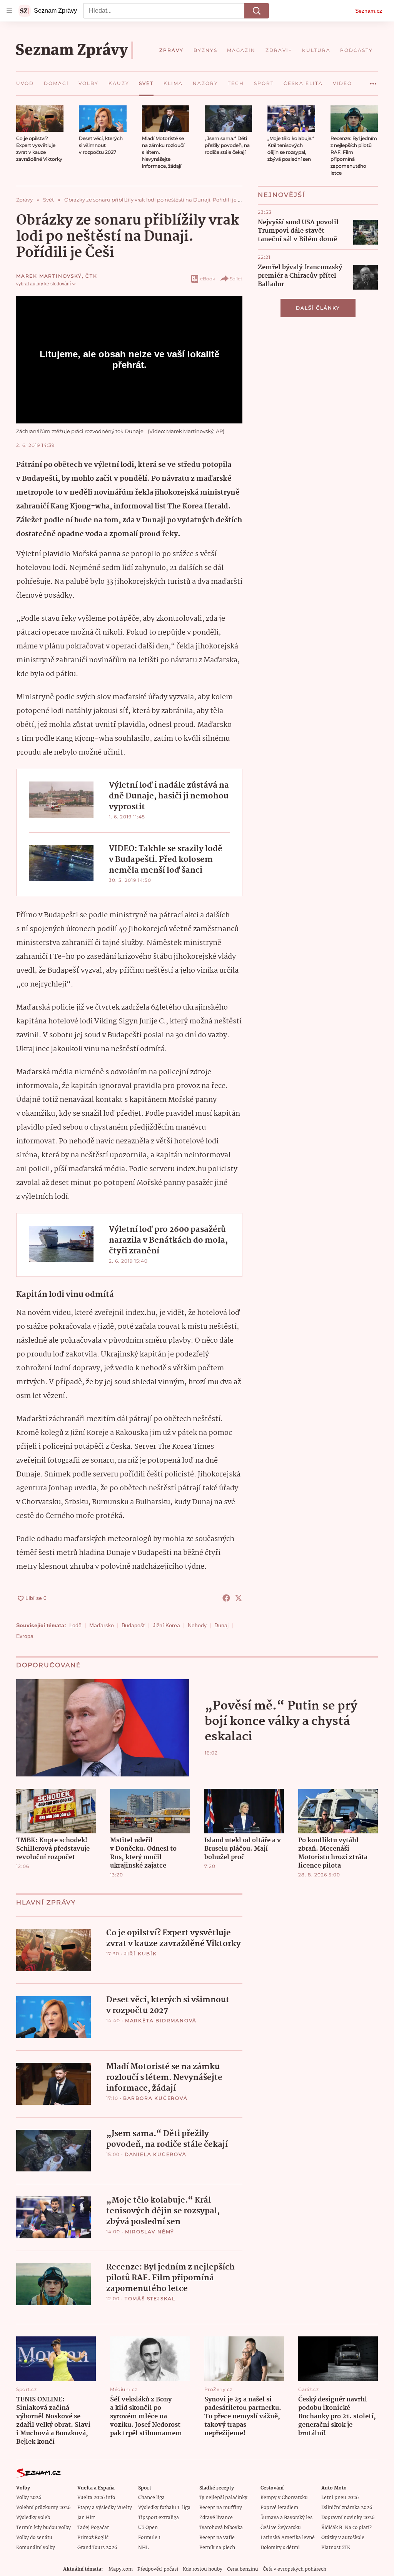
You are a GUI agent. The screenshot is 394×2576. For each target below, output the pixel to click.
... (373, 81)
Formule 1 (149, 2538)
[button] (40, 119)
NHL (143, 2548)
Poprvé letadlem (279, 2508)
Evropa (25, 1636)
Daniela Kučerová (156, 2154)
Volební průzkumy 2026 (43, 2508)
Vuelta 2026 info (96, 2498)
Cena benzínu (243, 2569)
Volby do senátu (34, 2538)
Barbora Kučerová (155, 2098)
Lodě (75, 1625)
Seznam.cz (369, 11)
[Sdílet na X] (239, 1598)
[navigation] (9, 11)
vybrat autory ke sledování (43, 284)
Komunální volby (36, 2548)
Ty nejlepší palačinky (223, 2498)
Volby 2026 (29, 2498)
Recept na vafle (217, 2538)
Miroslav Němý (150, 2232)
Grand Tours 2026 (97, 2548)
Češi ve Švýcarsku (281, 2528)
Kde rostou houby (203, 2569)
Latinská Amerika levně (288, 2538)
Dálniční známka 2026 (347, 2508)
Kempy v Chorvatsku (284, 2498)
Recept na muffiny (221, 2508)
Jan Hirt (86, 2518)
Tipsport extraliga (159, 2518)
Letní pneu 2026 (340, 2498)
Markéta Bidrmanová (161, 2020)
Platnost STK (336, 2548)
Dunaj (221, 1625)
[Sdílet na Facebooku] (226, 1598)
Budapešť (133, 1625)
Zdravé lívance (216, 2518)
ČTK (91, 276)
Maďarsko (102, 1625)
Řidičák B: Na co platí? (346, 2528)
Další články (318, 308)
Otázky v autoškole (343, 2538)
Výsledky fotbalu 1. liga (164, 2508)
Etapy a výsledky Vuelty (105, 2508)
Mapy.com (121, 2569)
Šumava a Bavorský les (286, 2518)
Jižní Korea (166, 1625)
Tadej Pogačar (93, 2528)
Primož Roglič (93, 2538)
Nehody (197, 1625)
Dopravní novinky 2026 (348, 2518)
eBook (208, 279)
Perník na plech (217, 2548)
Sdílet (236, 279)
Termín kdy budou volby (43, 2528)
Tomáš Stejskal (150, 2299)
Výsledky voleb (33, 2518)
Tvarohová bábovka (221, 2528)
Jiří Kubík (141, 1954)
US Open (148, 2528)
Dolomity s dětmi (280, 2548)
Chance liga (151, 2498)
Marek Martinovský (49, 276)
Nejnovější (281, 195)
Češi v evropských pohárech (295, 2569)
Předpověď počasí (158, 2569)
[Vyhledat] (257, 11)
